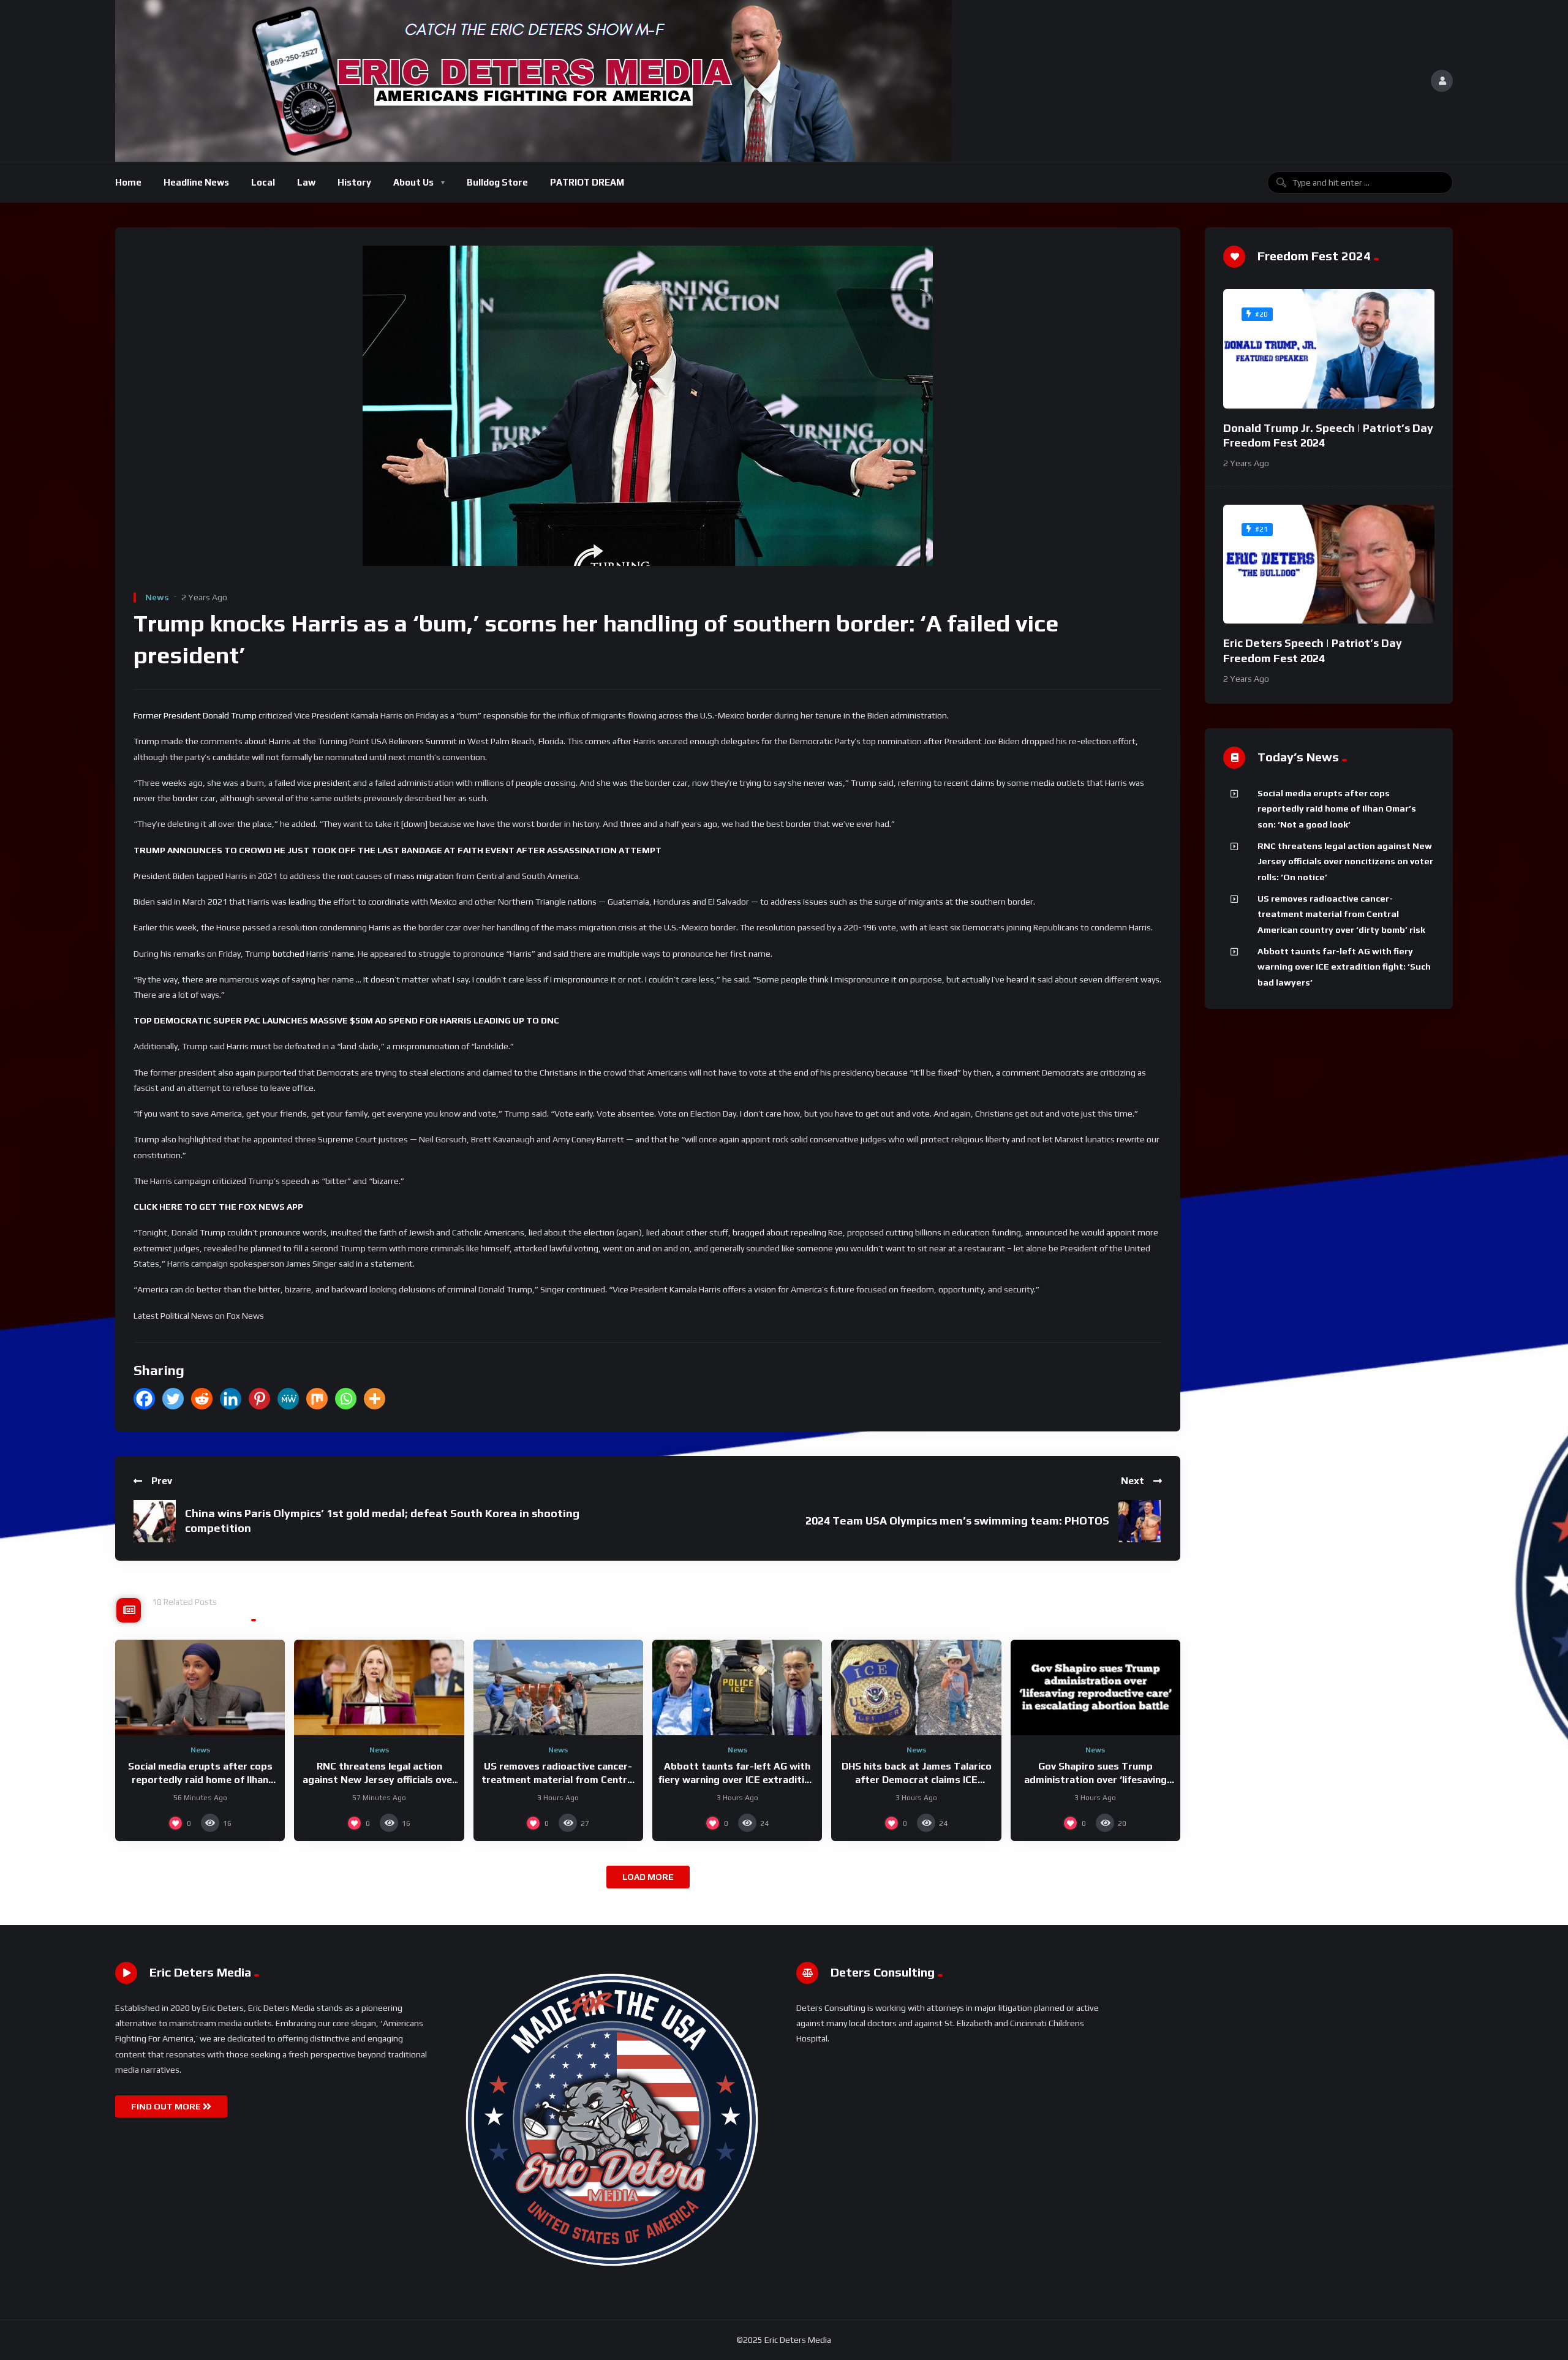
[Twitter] (173, 1399)
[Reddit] (202, 1399)
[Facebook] (144, 1399)
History (354, 182)
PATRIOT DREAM (587, 182)
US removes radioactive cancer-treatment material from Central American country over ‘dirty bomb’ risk (1341, 914)
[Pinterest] (259, 1399)
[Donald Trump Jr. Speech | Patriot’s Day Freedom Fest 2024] (1329, 349)
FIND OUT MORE (167, 2106)
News (157, 597)
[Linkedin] (231, 1399)
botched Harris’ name (313, 954)
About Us (413, 182)
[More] (375, 1399)
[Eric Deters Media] (533, 81)
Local (263, 182)
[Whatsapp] (346, 1399)
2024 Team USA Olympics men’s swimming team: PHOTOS (957, 1521)
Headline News (196, 182)
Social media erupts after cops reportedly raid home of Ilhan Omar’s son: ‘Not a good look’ (200, 1779)
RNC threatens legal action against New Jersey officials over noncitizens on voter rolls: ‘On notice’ (1345, 861)
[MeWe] (288, 1399)
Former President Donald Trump (195, 715)
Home (128, 182)
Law (306, 182)
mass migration (424, 876)
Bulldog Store (497, 182)
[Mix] (317, 1399)
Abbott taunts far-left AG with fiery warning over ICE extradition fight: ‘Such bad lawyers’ (737, 1779)
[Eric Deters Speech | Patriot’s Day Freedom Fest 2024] (1329, 564)
